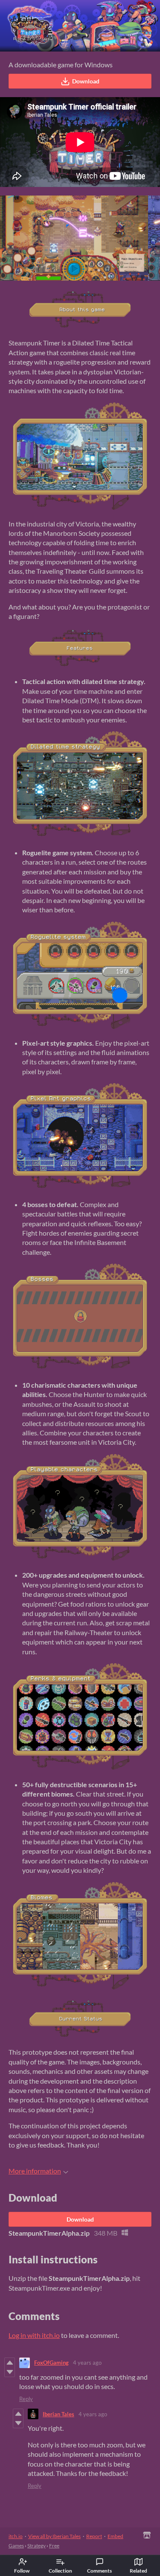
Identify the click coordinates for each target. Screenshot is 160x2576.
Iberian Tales (58, 2414)
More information (35, 2171)
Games (16, 2546)
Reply (26, 2399)
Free (54, 2546)
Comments (99, 2571)
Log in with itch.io (34, 2335)
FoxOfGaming (51, 2363)
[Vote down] (10, 2372)
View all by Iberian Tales (54, 2536)
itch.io (16, 2536)
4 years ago (87, 2363)
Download (86, 81)
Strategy (36, 2546)
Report (94, 2536)
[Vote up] (10, 2363)
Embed (115, 2536)
